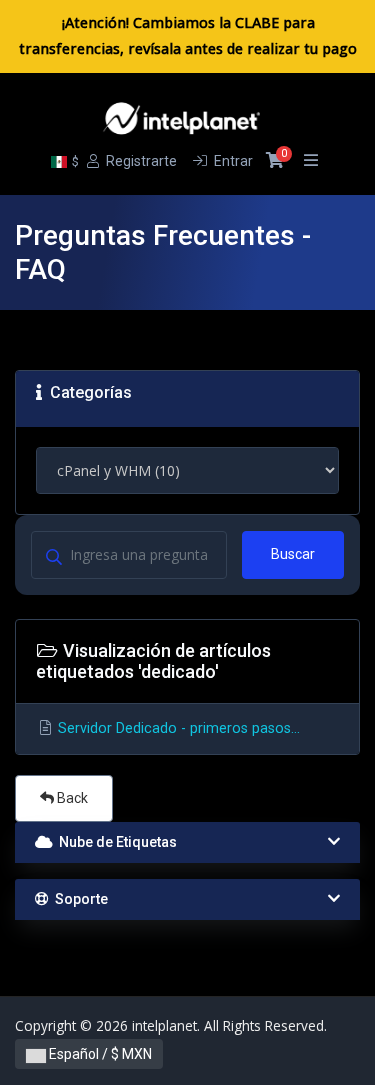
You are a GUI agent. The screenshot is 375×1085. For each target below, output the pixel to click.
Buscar (293, 554)
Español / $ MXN (99, 1054)
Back (71, 798)
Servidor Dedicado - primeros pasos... (177, 728)
